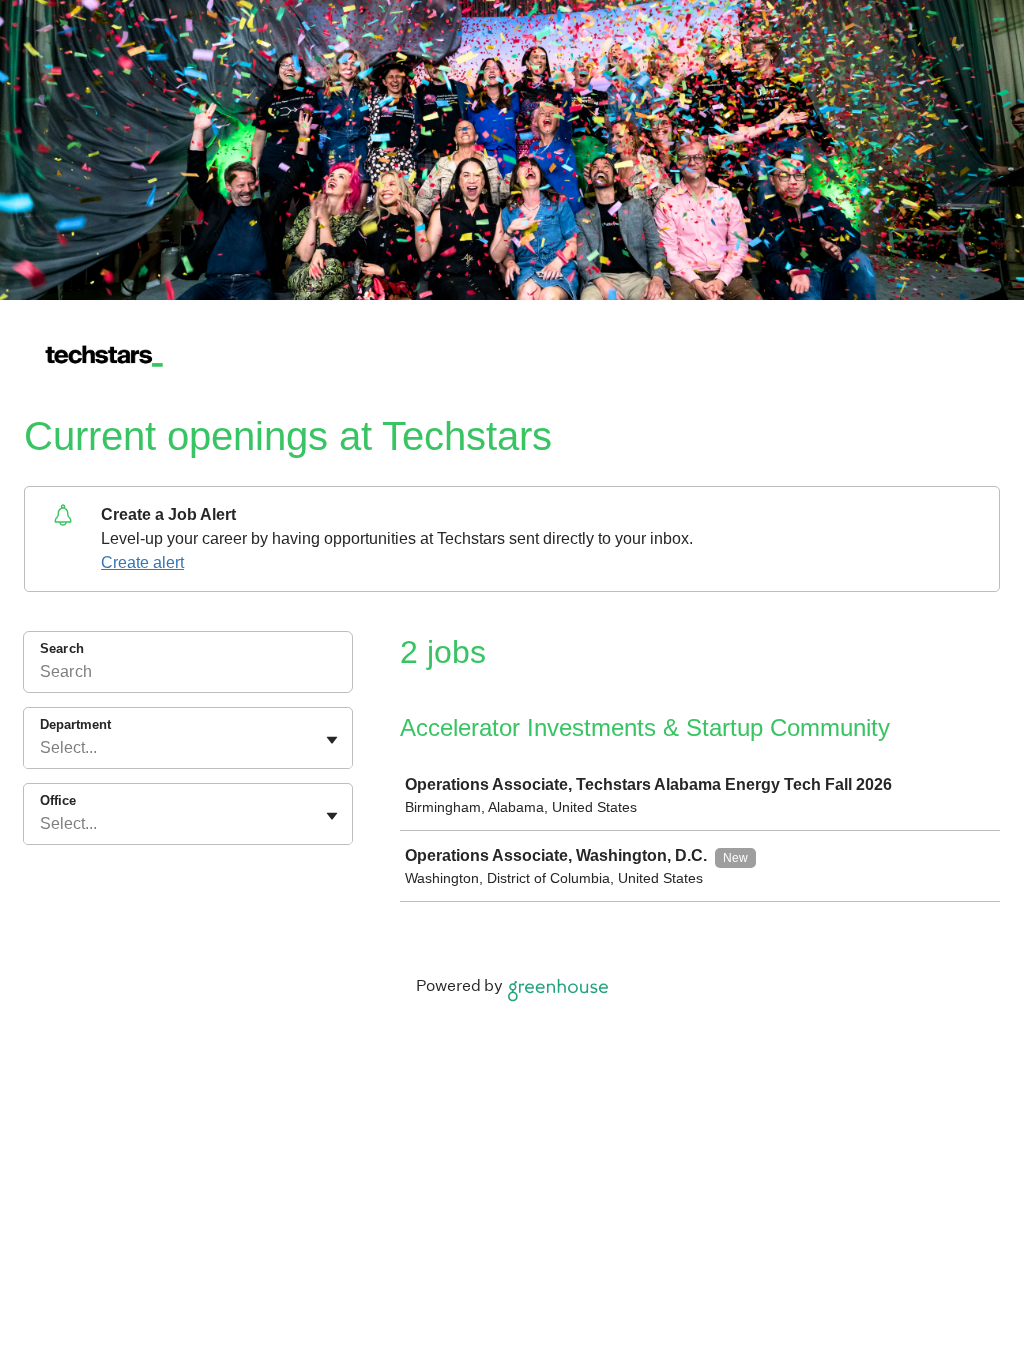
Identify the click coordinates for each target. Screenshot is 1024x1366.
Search (62, 648)
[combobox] (42, 748)
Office (58, 800)
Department (75, 724)
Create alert (142, 562)
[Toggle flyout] (332, 740)
